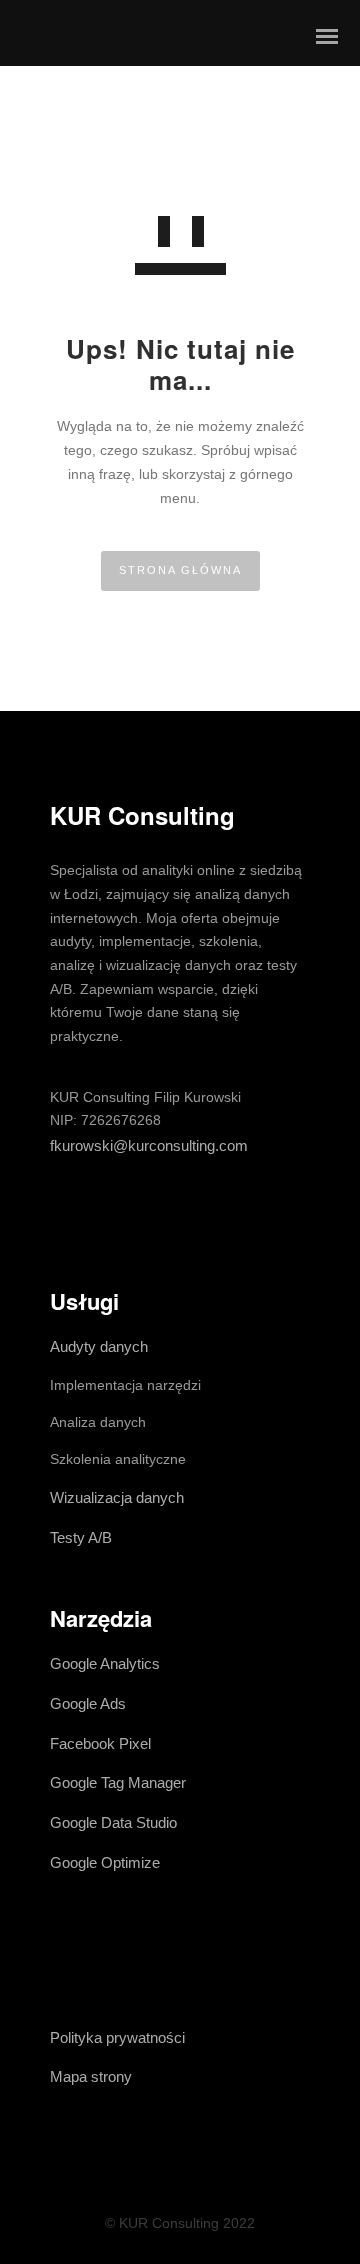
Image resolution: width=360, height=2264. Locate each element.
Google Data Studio (113, 1822)
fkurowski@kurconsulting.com (149, 1145)
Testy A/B (81, 1537)
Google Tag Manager (118, 1782)
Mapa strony (91, 2076)
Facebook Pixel (100, 1743)
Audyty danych (99, 1346)
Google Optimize (105, 1862)
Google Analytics (105, 1663)
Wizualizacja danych (117, 1497)
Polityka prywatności (117, 2037)
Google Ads (88, 1703)
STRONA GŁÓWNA (180, 570)
